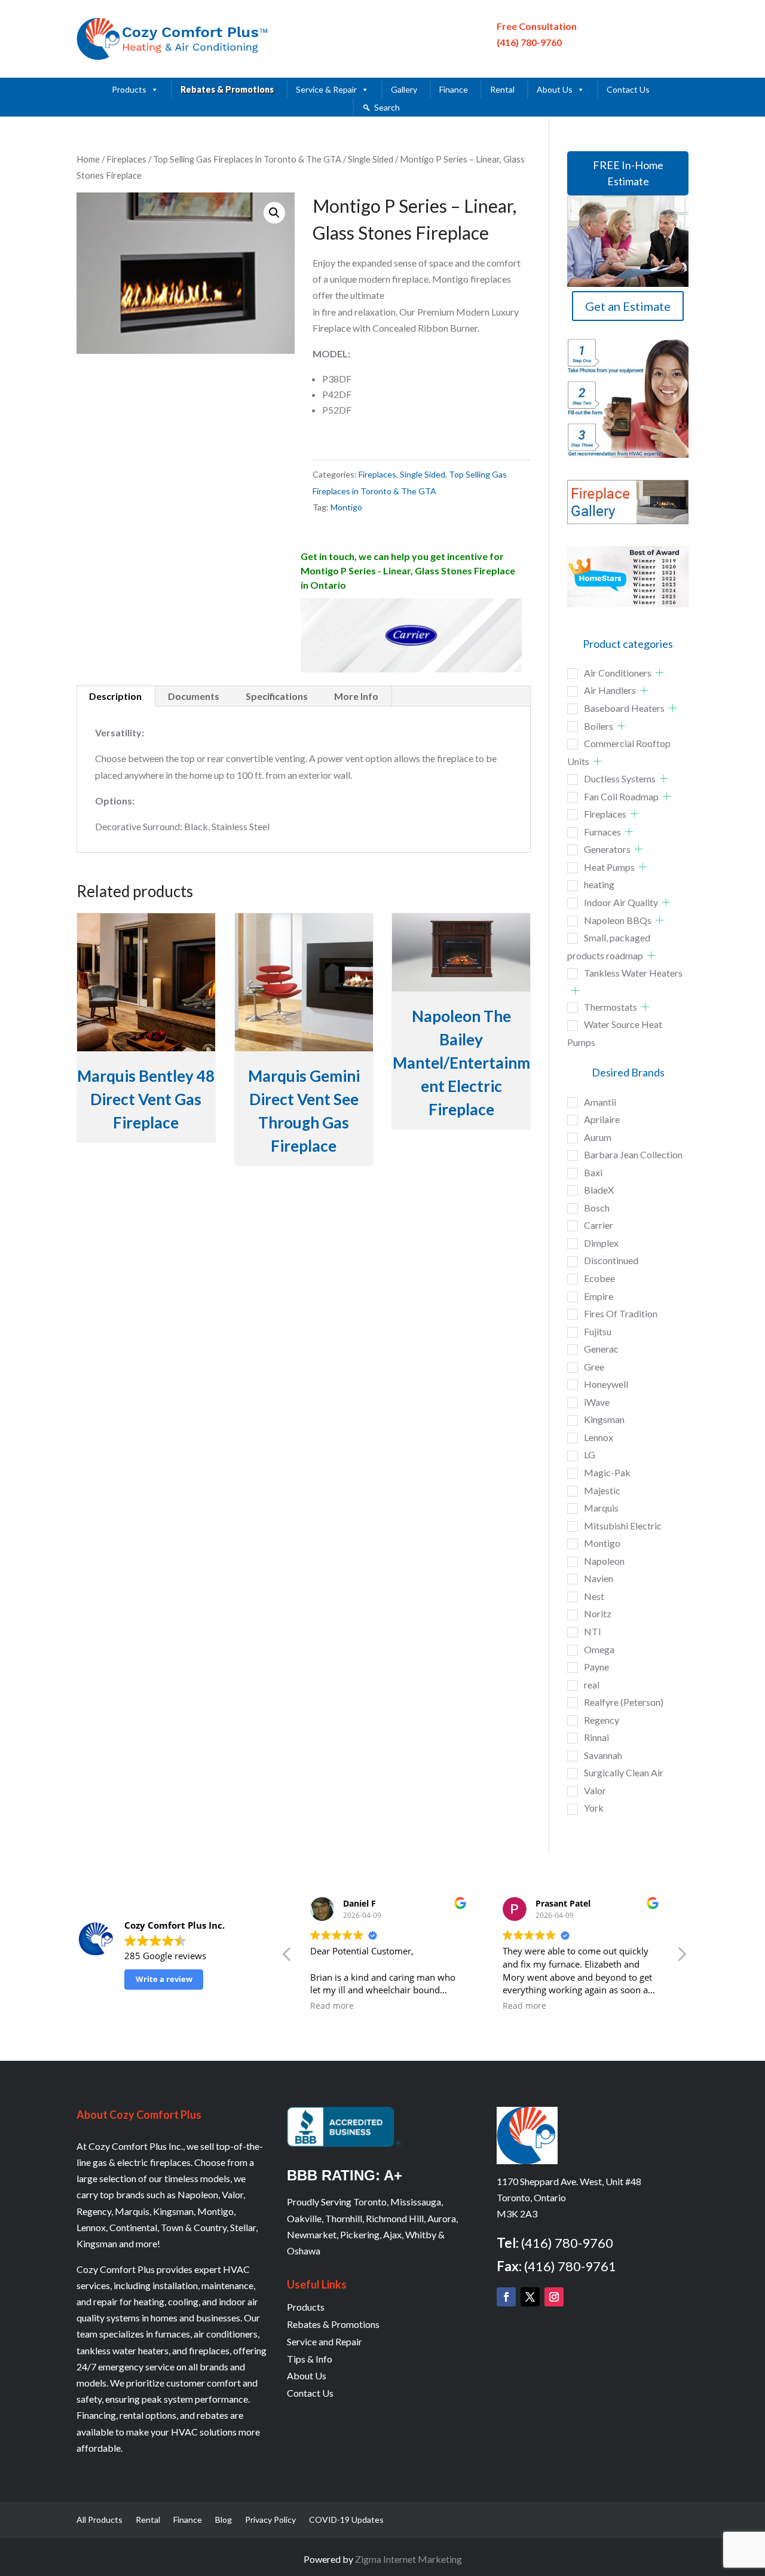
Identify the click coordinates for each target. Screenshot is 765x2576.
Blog (224, 2520)
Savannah (603, 1755)
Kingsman (604, 1419)
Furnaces (602, 832)
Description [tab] (115, 696)
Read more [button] (332, 2006)
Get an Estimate (628, 306)
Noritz (598, 1613)
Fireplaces (126, 159)
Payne (596, 1667)
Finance (454, 89)
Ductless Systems (620, 778)
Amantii (600, 1102)
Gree (594, 1367)
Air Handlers (610, 690)
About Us (555, 89)
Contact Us (628, 89)
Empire (599, 1296)
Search (387, 107)
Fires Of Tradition (621, 1313)
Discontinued (611, 1260)
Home (88, 159)
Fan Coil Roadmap (621, 796)
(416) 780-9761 (570, 2266)
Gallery (404, 89)
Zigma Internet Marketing (408, 2559)
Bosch (597, 1208)
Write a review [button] (164, 1979)
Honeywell (606, 1384)
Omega (599, 1649)
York (594, 1808)
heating (599, 884)
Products (129, 89)
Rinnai (596, 1737)
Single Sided (371, 159)
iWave (597, 1402)
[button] (274, 213)
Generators (607, 849)
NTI (593, 1631)
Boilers (599, 726)
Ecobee (599, 1278)
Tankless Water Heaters (633, 973)
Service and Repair (325, 2341)
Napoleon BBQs (618, 920)
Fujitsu (598, 1331)
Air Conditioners (618, 673)
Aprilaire (602, 1119)
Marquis (601, 1508)
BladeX (599, 1190)
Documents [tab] (194, 696)
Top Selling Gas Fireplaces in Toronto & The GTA (247, 159)
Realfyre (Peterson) (624, 1702)
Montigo (346, 507)
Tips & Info (310, 2359)
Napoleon (604, 1561)
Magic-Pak (607, 1472)
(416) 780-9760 (529, 42)
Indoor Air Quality (621, 902)
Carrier (599, 1225)
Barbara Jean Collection (633, 1154)
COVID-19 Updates (346, 2520)
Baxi (593, 1172)
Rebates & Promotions (227, 89)
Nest (594, 1596)
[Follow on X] (530, 2297)
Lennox (599, 1437)
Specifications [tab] (277, 696)
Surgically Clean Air (624, 1772)
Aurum (598, 1137)
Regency (602, 1720)
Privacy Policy (270, 2520)
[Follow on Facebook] (506, 2297)
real (592, 1685)
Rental (502, 89)
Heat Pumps (609, 867)
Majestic (602, 1490)
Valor (595, 1790)
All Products (100, 2520)
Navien (599, 1578)
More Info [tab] (356, 696)
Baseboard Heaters (624, 708)
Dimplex (601, 1243)
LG (590, 1454)
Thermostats (611, 1007)
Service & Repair (326, 89)
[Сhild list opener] (660, 673)
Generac (601, 1349)
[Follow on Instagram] (554, 2297)
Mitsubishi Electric (623, 1526)
